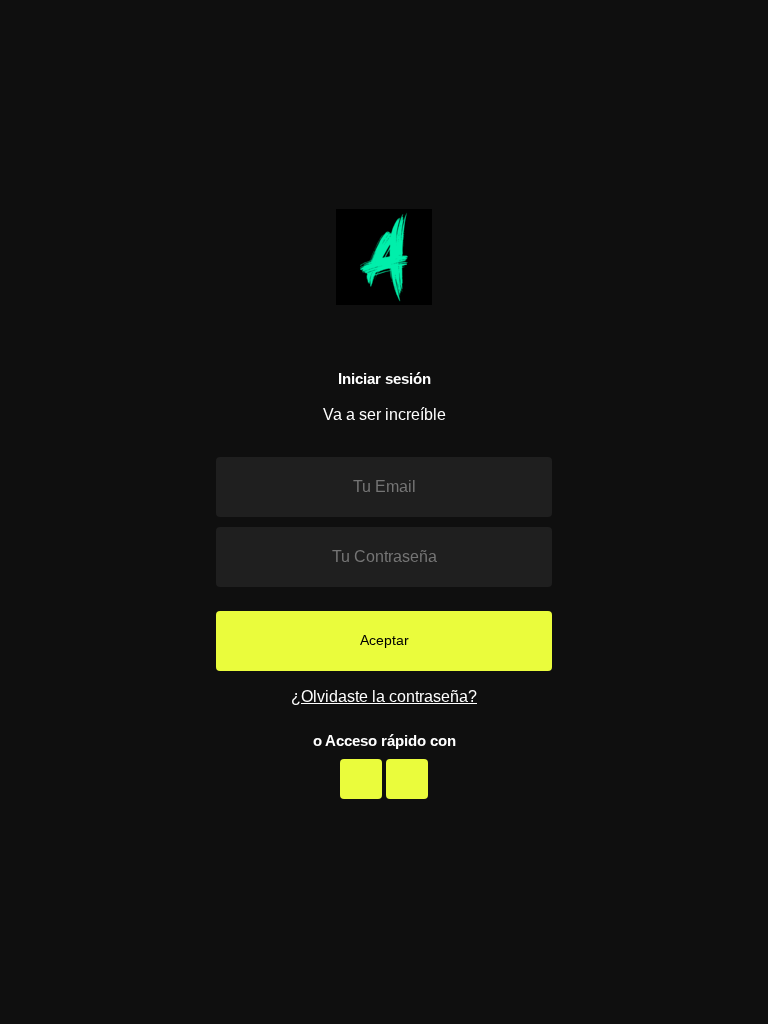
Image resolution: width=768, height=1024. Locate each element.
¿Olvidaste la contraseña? (384, 696)
